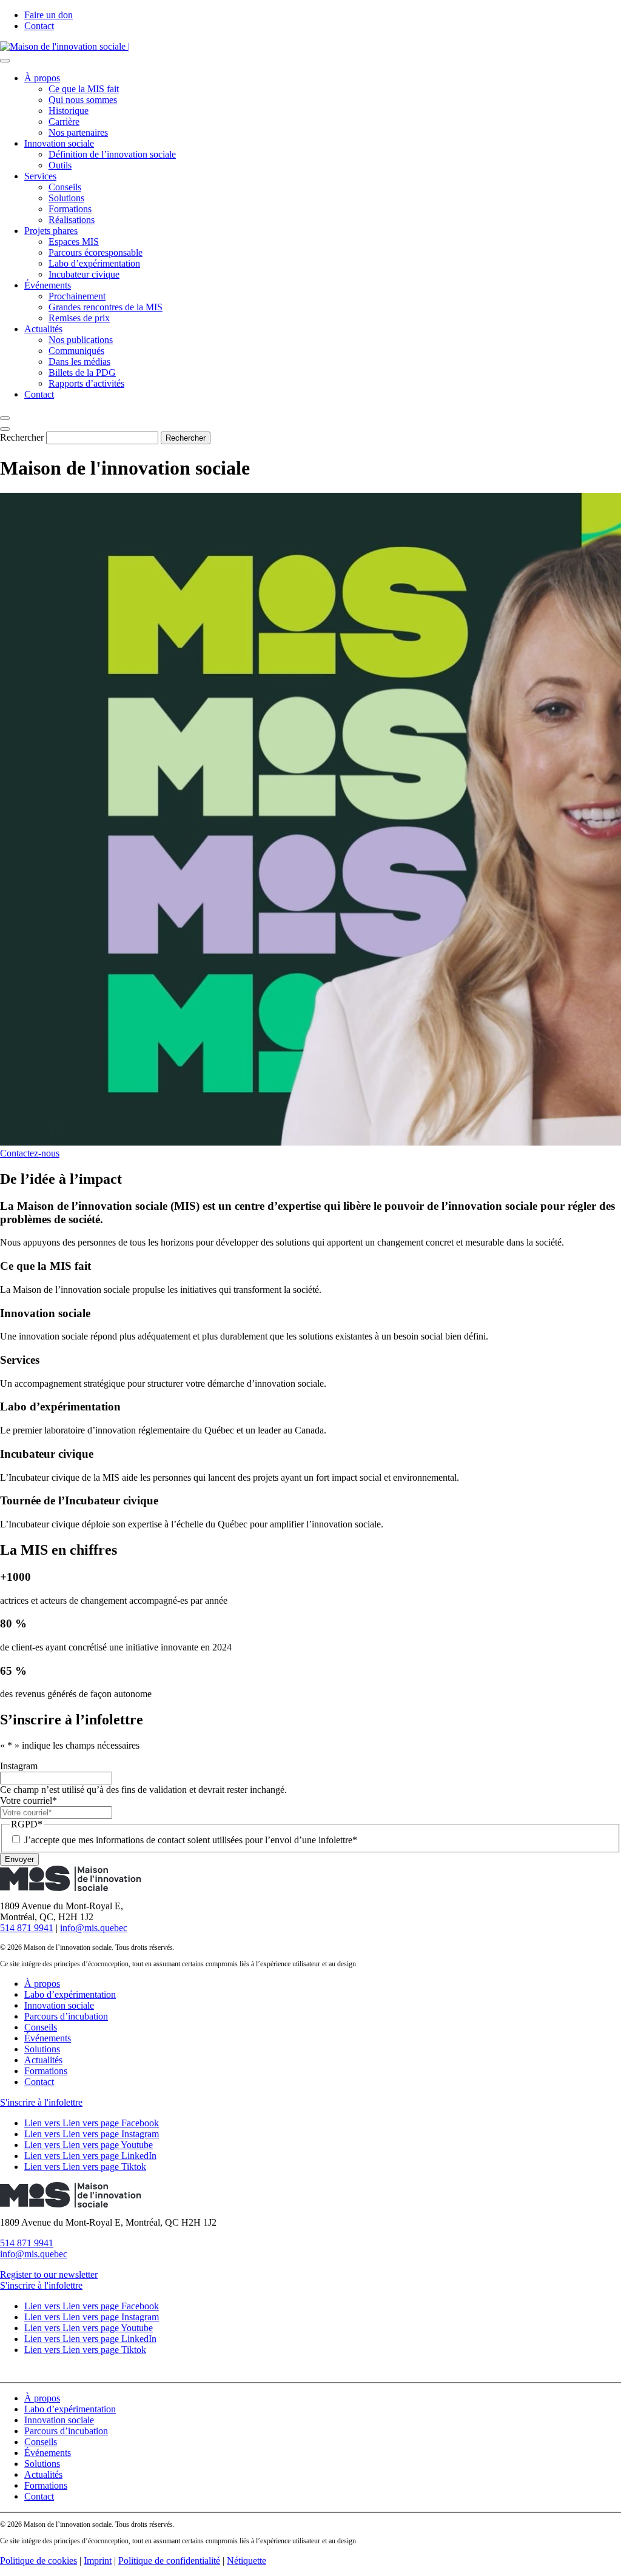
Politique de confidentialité (169, 2561)
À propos (42, 78)
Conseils (65, 187)
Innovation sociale (59, 143)
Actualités (43, 329)
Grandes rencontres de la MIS (106, 307)
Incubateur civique (84, 274)
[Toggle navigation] (5, 61)
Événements (48, 285)
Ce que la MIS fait (84, 89)
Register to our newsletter (49, 2274)
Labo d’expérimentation (94, 263)
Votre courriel (29, 1800)
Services (40, 176)
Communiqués (76, 351)
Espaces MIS (74, 242)
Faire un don (49, 15)
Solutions (66, 198)
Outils (60, 165)
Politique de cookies (39, 2561)
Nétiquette (247, 2561)
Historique (69, 111)
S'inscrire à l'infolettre (41, 2102)
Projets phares (51, 231)
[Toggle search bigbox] (5, 418)
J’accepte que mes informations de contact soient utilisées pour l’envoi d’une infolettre (191, 1840)
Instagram (19, 1766)
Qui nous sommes (83, 100)
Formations (70, 209)
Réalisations (72, 220)
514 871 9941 (27, 1928)
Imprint (98, 2561)
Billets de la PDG (82, 372)
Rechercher (22, 437)
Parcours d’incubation (66, 2016)
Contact (39, 26)
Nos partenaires (78, 132)
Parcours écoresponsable (96, 252)
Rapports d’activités (86, 383)
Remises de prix (79, 318)
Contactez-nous (30, 1153)
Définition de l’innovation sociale (112, 154)
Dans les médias (79, 362)
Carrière (64, 122)
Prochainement (77, 296)
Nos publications (81, 340)
